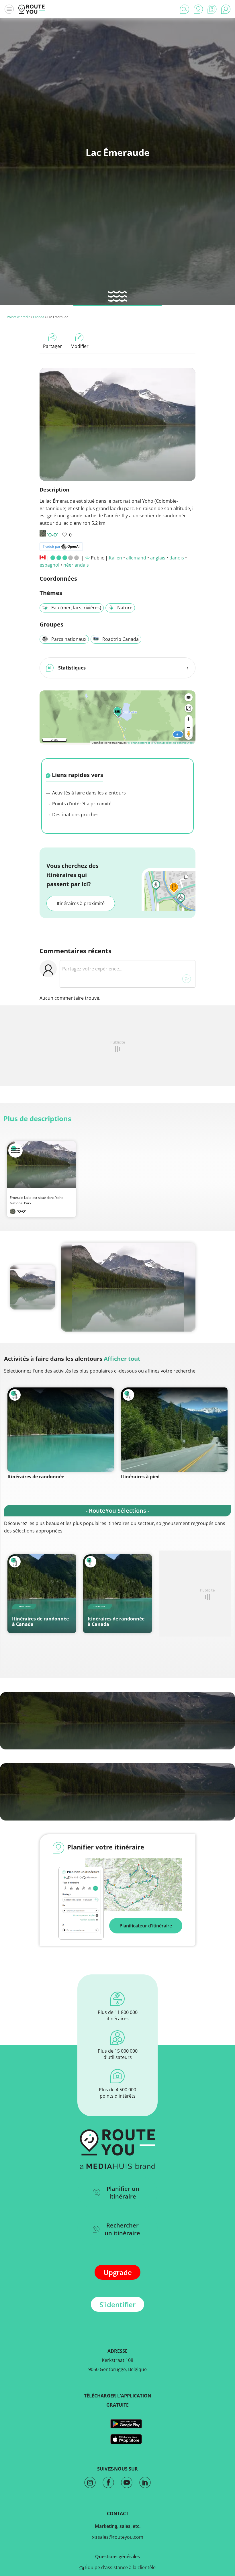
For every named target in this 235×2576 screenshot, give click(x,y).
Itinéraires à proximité (81, 903)
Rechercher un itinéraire (122, 2229)
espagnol (49, 565)
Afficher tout (122, 1359)
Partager (52, 346)
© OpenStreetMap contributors (172, 743)
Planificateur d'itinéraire (146, 1926)
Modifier (80, 346)
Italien (115, 558)
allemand (136, 558)
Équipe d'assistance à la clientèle (120, 2567)
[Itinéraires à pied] (174, 1430)
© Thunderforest (139, 743)
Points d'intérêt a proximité (81, 804)
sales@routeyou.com (120, 2537)
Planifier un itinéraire (123, 2193)
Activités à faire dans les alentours (88, 793)
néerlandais (76, 565)
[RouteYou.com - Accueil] (32, 9)
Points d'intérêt (18, 317)
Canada (39, 317)
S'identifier (117, 2304)
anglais (158, 558)
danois (177, 558)
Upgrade (118, 2272)
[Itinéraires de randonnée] (61, 1430)
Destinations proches (75, 815)
